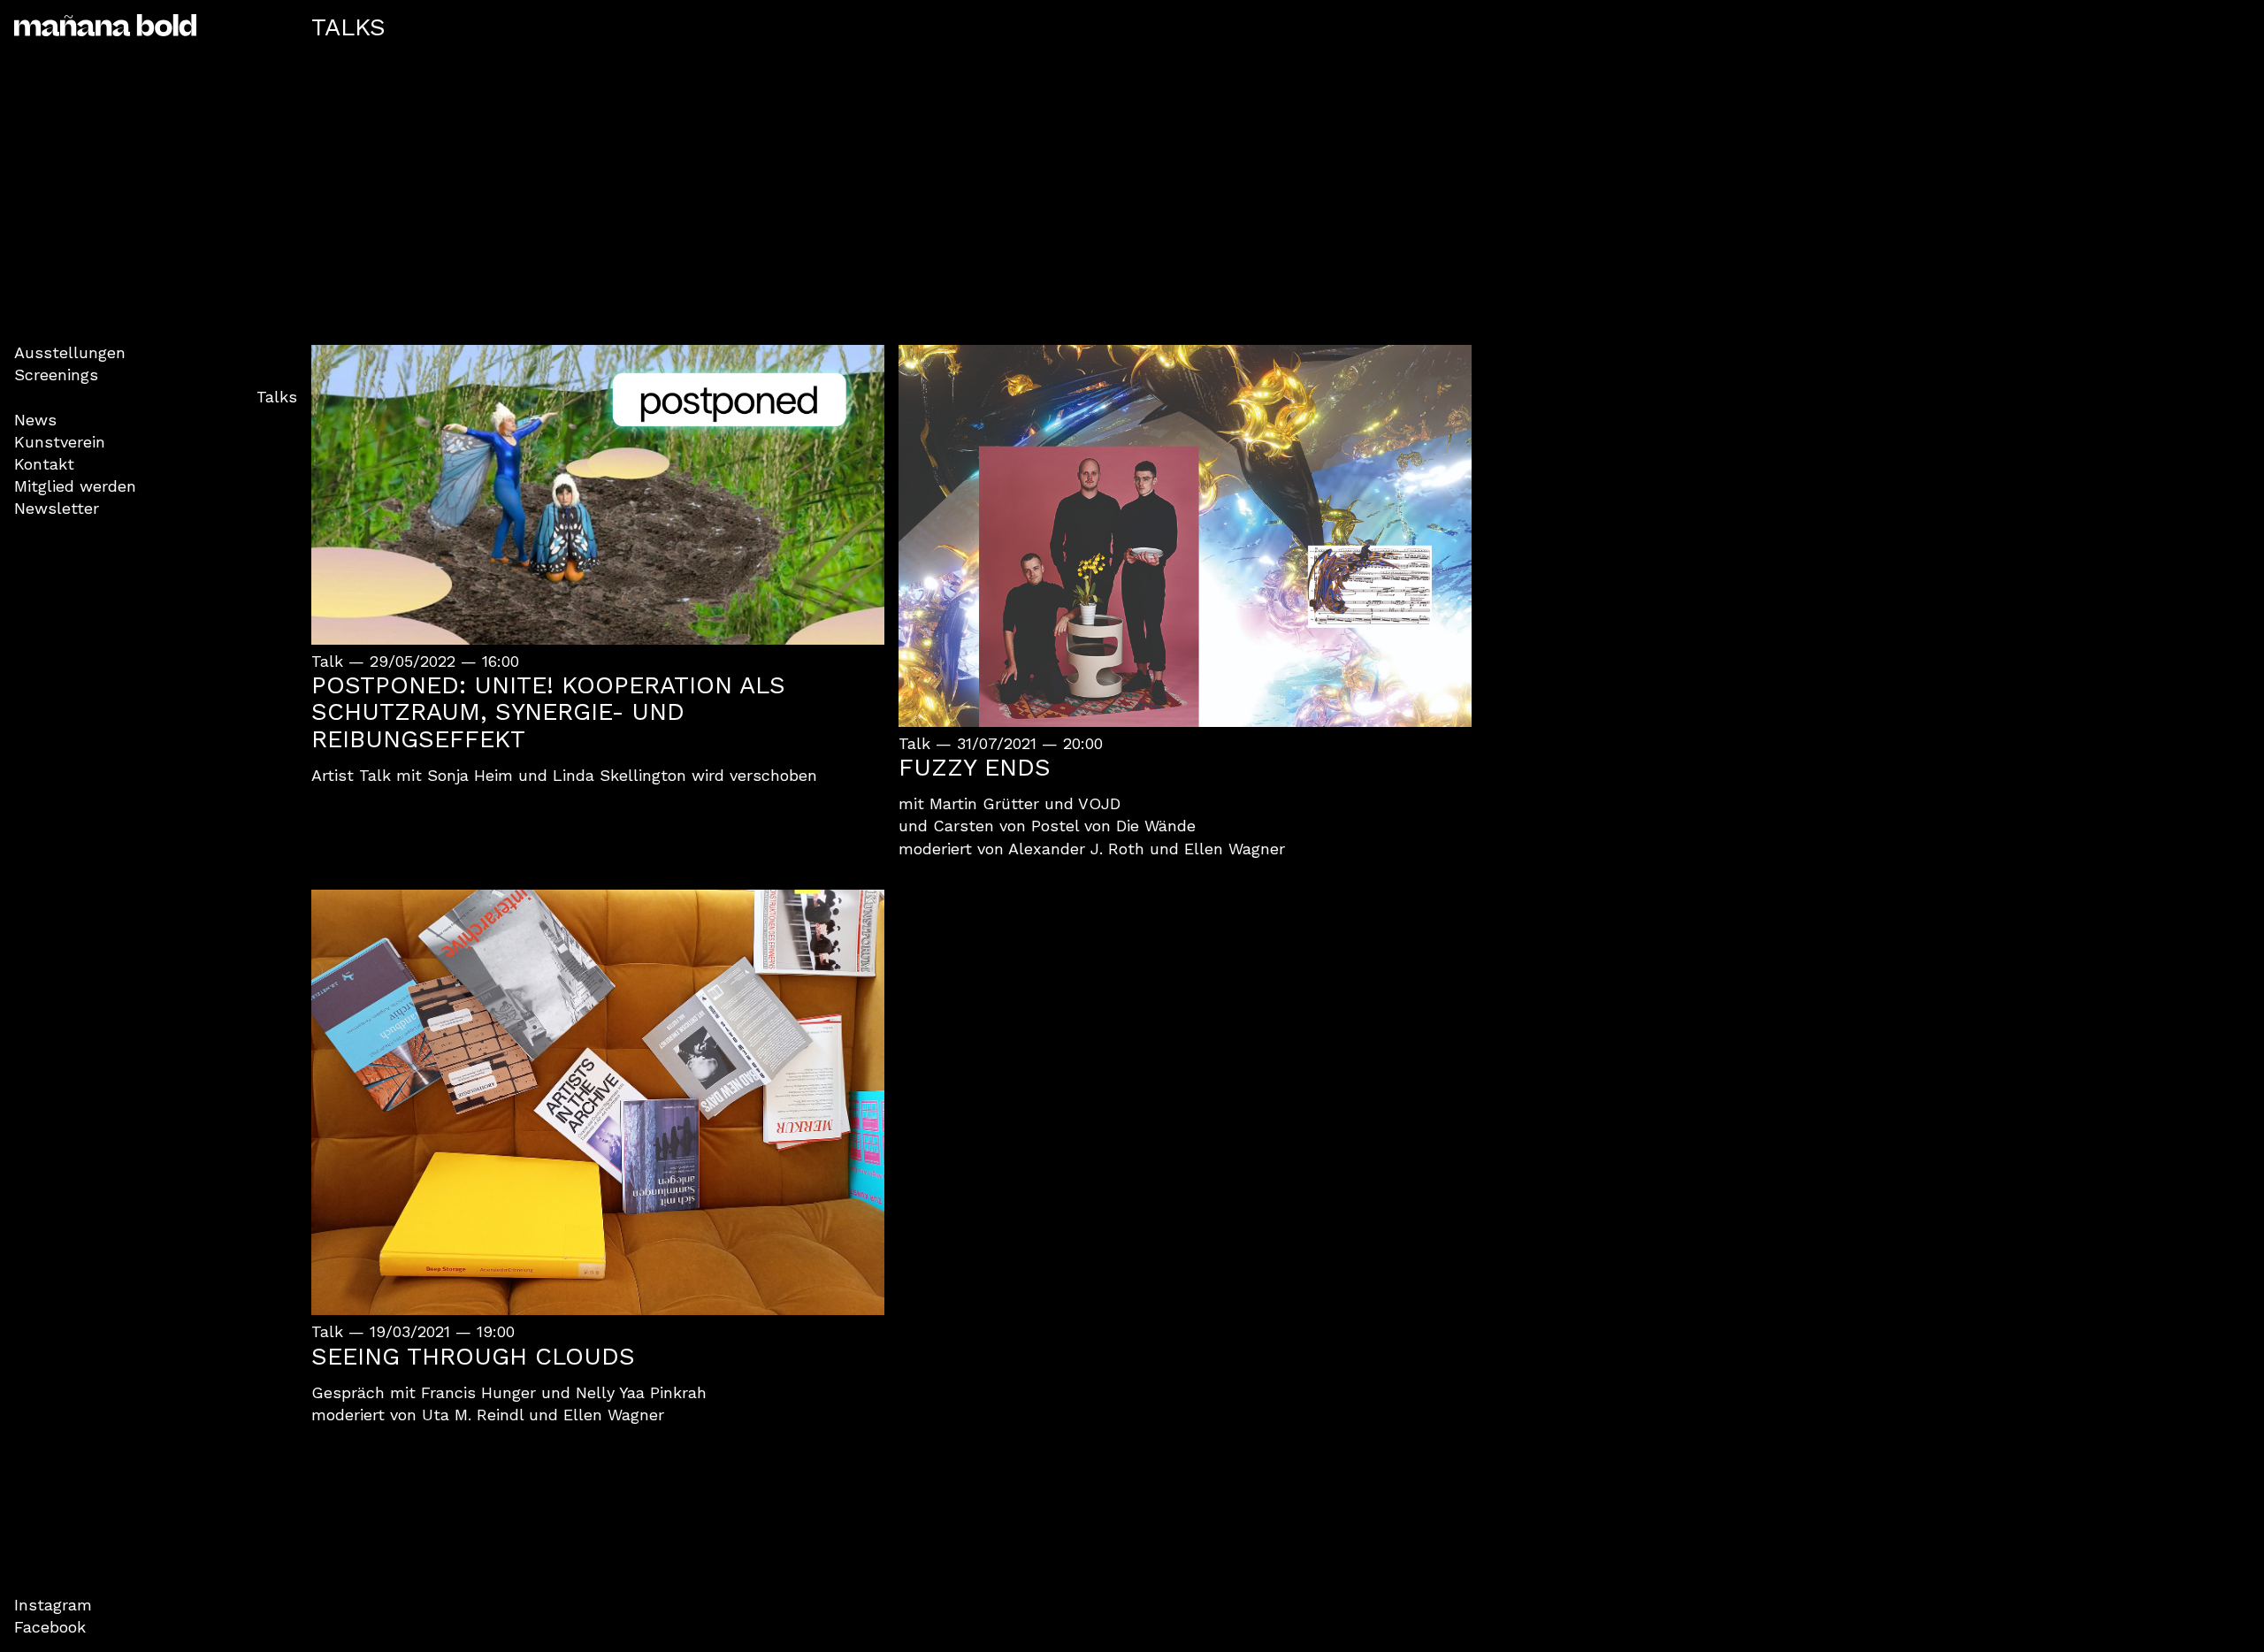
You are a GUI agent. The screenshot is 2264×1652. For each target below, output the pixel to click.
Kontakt (44, 464)
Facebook (50, 1627)
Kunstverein (60, 442)
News (35, 420)
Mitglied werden (75, 486)
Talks (277, 397)
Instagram (53, 1605)
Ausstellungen (70, 352)
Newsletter (57, 508)
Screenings (56, 375)
